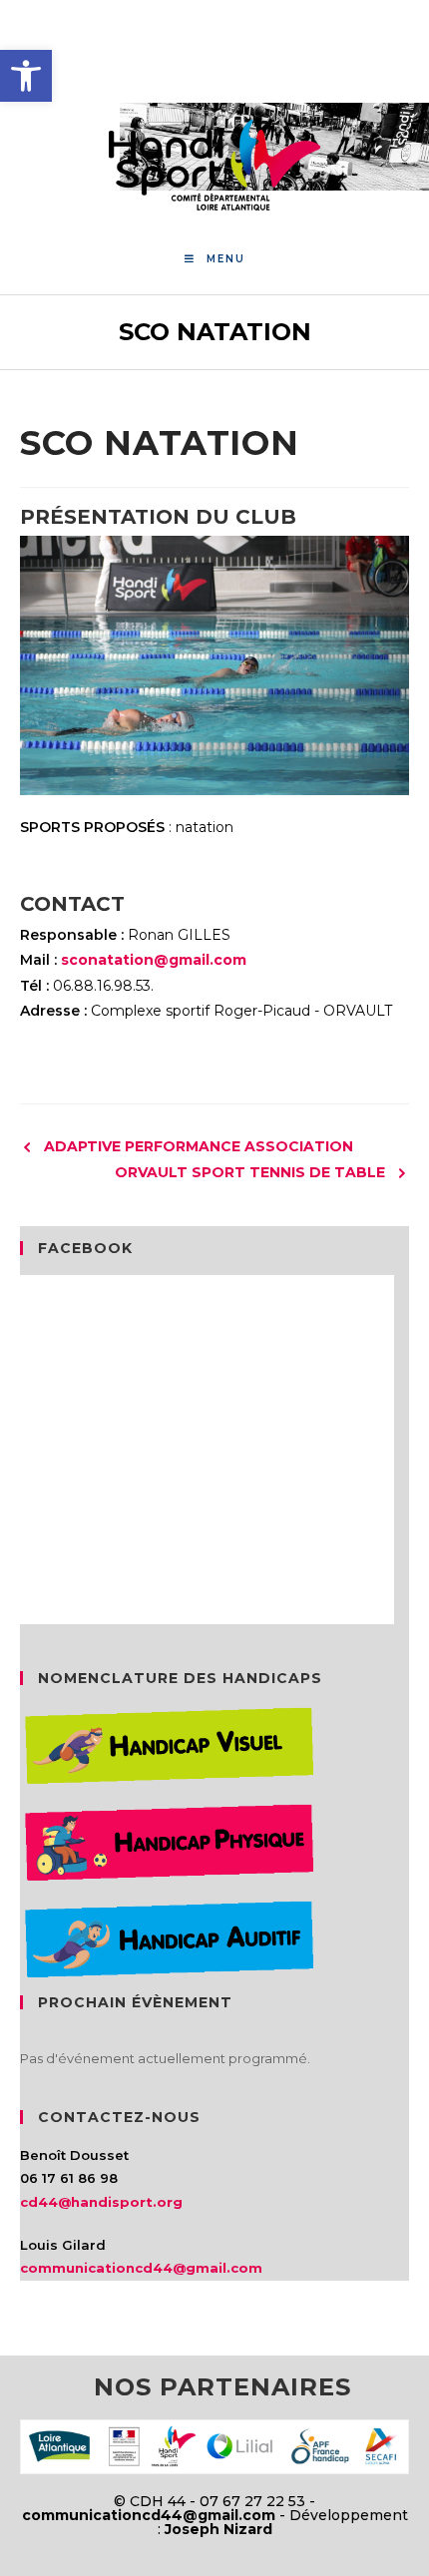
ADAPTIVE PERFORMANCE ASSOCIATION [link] (199, 1146)
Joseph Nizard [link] (218, 2529)
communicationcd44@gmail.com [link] (141, 2268)
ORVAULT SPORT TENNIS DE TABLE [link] (250, 1172)
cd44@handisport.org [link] (101, 2202)
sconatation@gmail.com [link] (154, 960)
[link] (26, 76)
